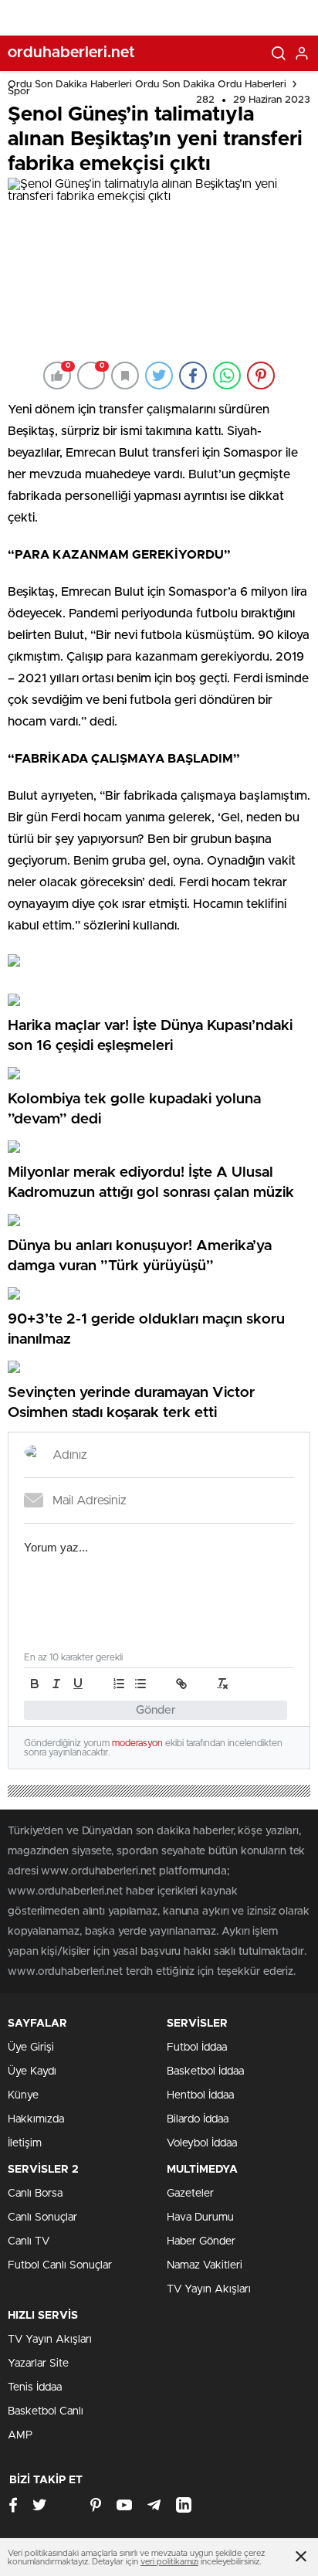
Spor (19, 92)
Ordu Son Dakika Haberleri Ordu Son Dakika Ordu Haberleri (147, 85)
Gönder (156, 1710)
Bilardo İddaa (198, 2119)
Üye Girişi (31, 2048)
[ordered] (119, 1684)
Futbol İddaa (197, 2048)
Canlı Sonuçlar (42, 2217)
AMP (20, 2435)
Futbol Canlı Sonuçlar (60, 2265)
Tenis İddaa (35, 2387)
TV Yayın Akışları (209, 2289)
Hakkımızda (36, 2119)
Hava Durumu (200, 2217)
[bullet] (140, 1684)
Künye (23, 2095)
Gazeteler (190, 2194)
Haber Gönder (201, 2241)
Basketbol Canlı (46, 2411)
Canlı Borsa (35, 2194)
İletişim (25, 2143)
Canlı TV (29, 2241)
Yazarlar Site (38, 2364)
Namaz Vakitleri (205, 2265)
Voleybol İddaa (202, 2143)
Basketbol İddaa (205, 2071)
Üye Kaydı (32, 2071)
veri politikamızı (169, 2562)
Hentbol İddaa (200, 2095)
